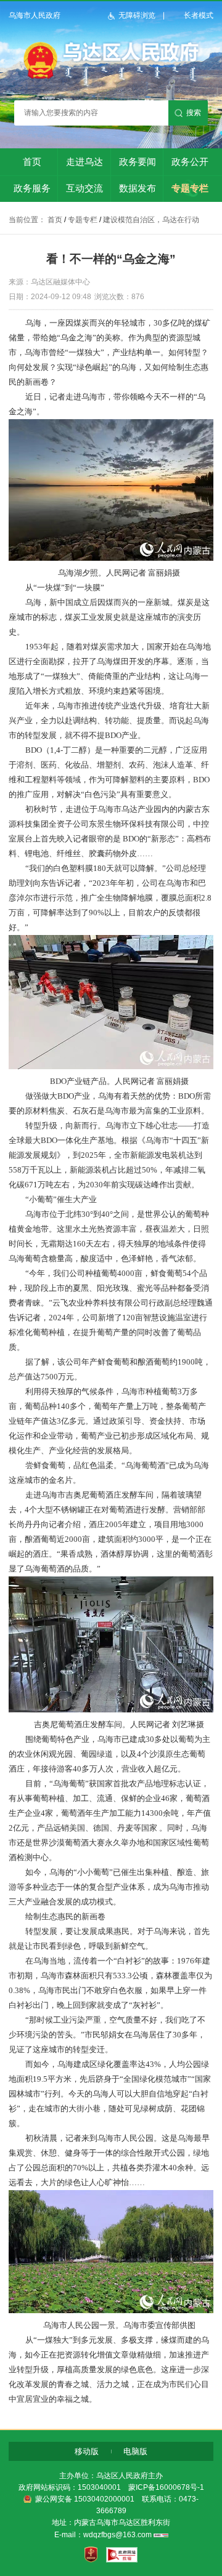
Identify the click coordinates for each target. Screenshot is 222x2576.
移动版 (87, 2451)
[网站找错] (122, 2555)
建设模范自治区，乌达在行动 (151, 220)
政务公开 (190, 162)
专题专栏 (190, 188)
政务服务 (32, 188)
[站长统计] (161, 2535)
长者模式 (199, 15)
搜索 (194, 113)
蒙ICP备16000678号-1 (166, 2487)
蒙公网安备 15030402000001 (85, 2499)
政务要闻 (138, 162)
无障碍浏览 (137, 15)
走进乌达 (84, 162)
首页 (32, 162)
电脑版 (135, 2451)
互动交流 (84, 188)
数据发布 (138, 188)
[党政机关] (91, 2555)
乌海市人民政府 (35, 15)
